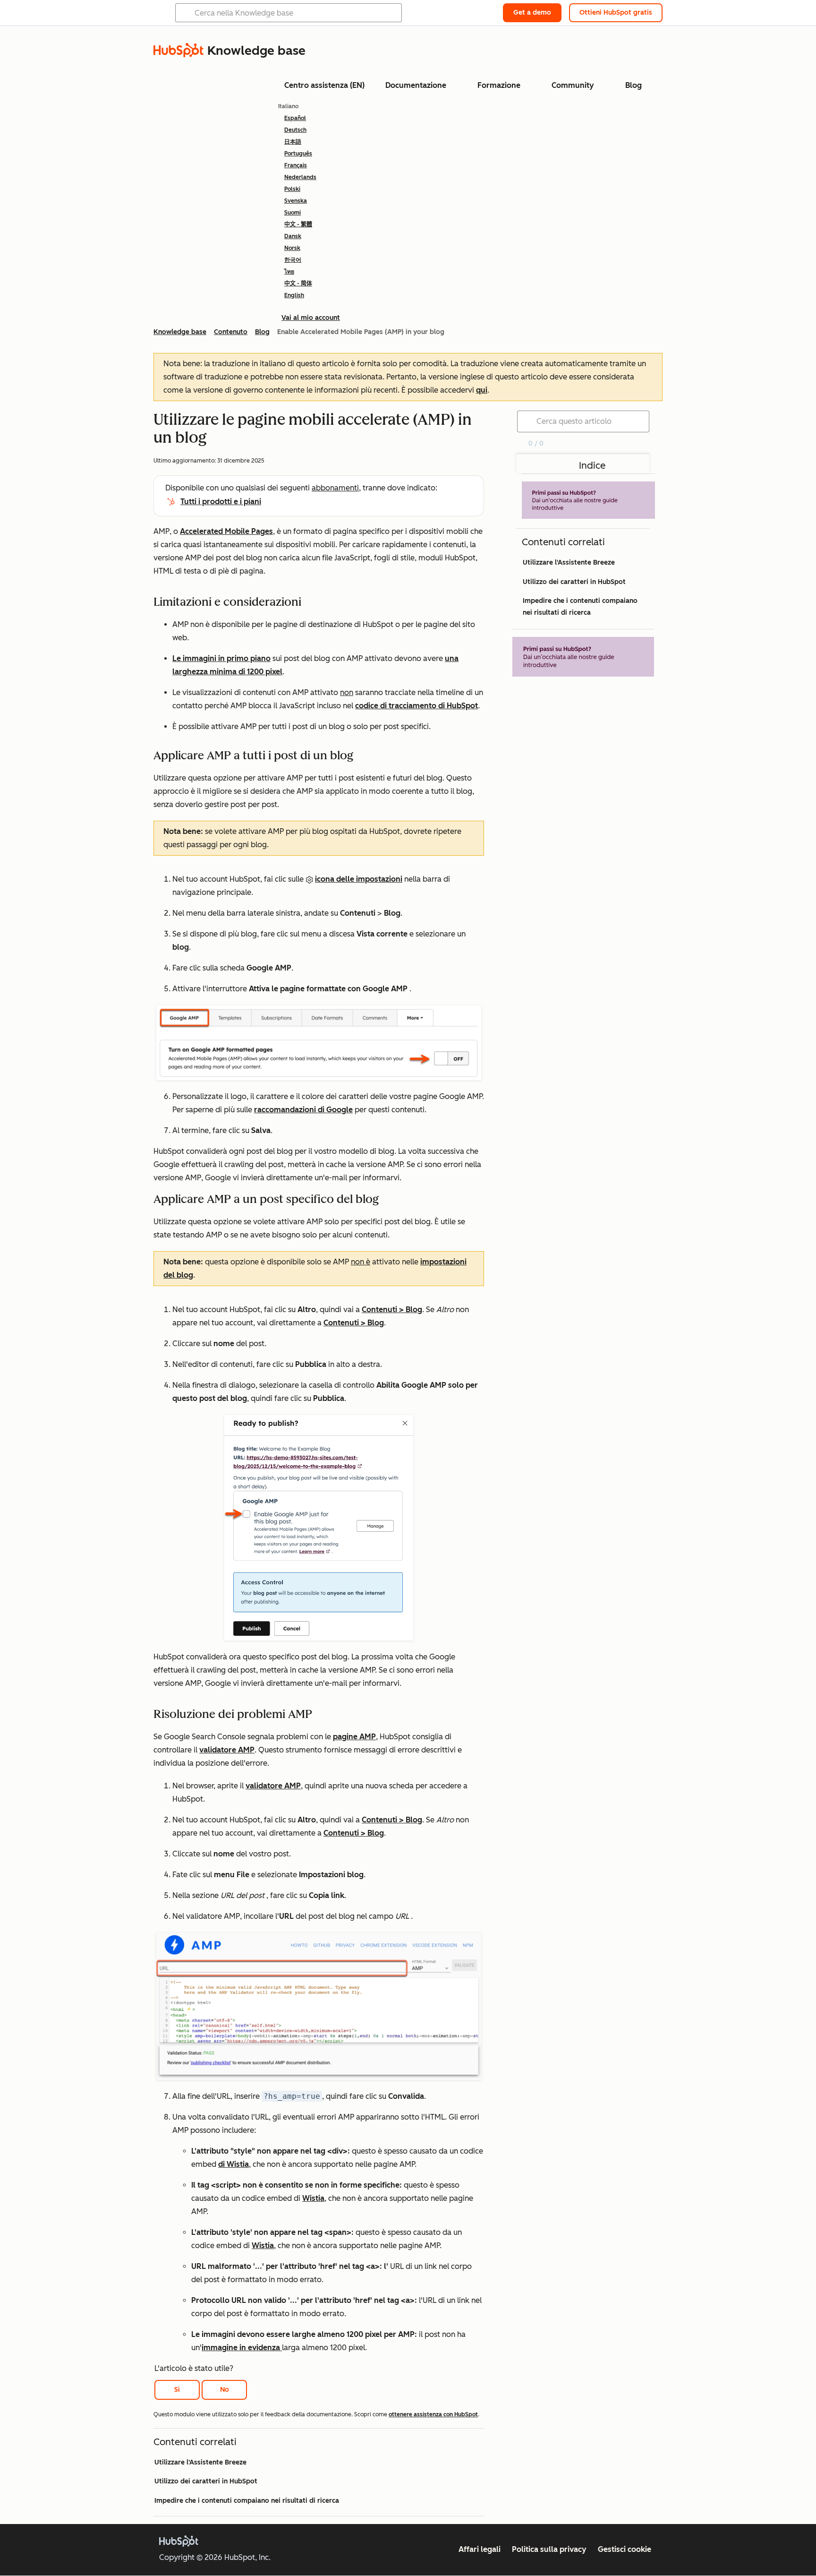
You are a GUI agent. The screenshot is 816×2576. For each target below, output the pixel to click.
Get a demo (532, 13)
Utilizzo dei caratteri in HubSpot (206, 2481)
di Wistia (234, 2164)
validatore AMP (227, 1750)
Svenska (296, 201)
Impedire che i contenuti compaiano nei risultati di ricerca (247, 2501)
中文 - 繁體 (298, 224)
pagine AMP (354, 1737)
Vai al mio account (311, 318)
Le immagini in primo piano (221, 658)
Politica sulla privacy (549, 2549)
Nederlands (300, 177)
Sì (177, 2390)
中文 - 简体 (298, 283)
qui (482, 390)
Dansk (293, 236)
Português (298, 154)
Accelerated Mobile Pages (226, 531)
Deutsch (295, 130)
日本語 (293, 142)
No (225, 2390)
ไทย (289, 272)
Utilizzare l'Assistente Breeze (200, 2462)
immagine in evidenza (242, 2348)
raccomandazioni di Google (303, 1110)
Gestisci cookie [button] (625, 2549)
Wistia (313, 2198)
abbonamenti (335, 488)
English (294, 295)
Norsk (292, 248)
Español (295, 118)
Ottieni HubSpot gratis (616, 13)
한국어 (293, 260)
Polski (292, 189)
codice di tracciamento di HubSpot (416, 706)
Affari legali (480, 2549)
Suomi (293, 213)
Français (296, 165)
